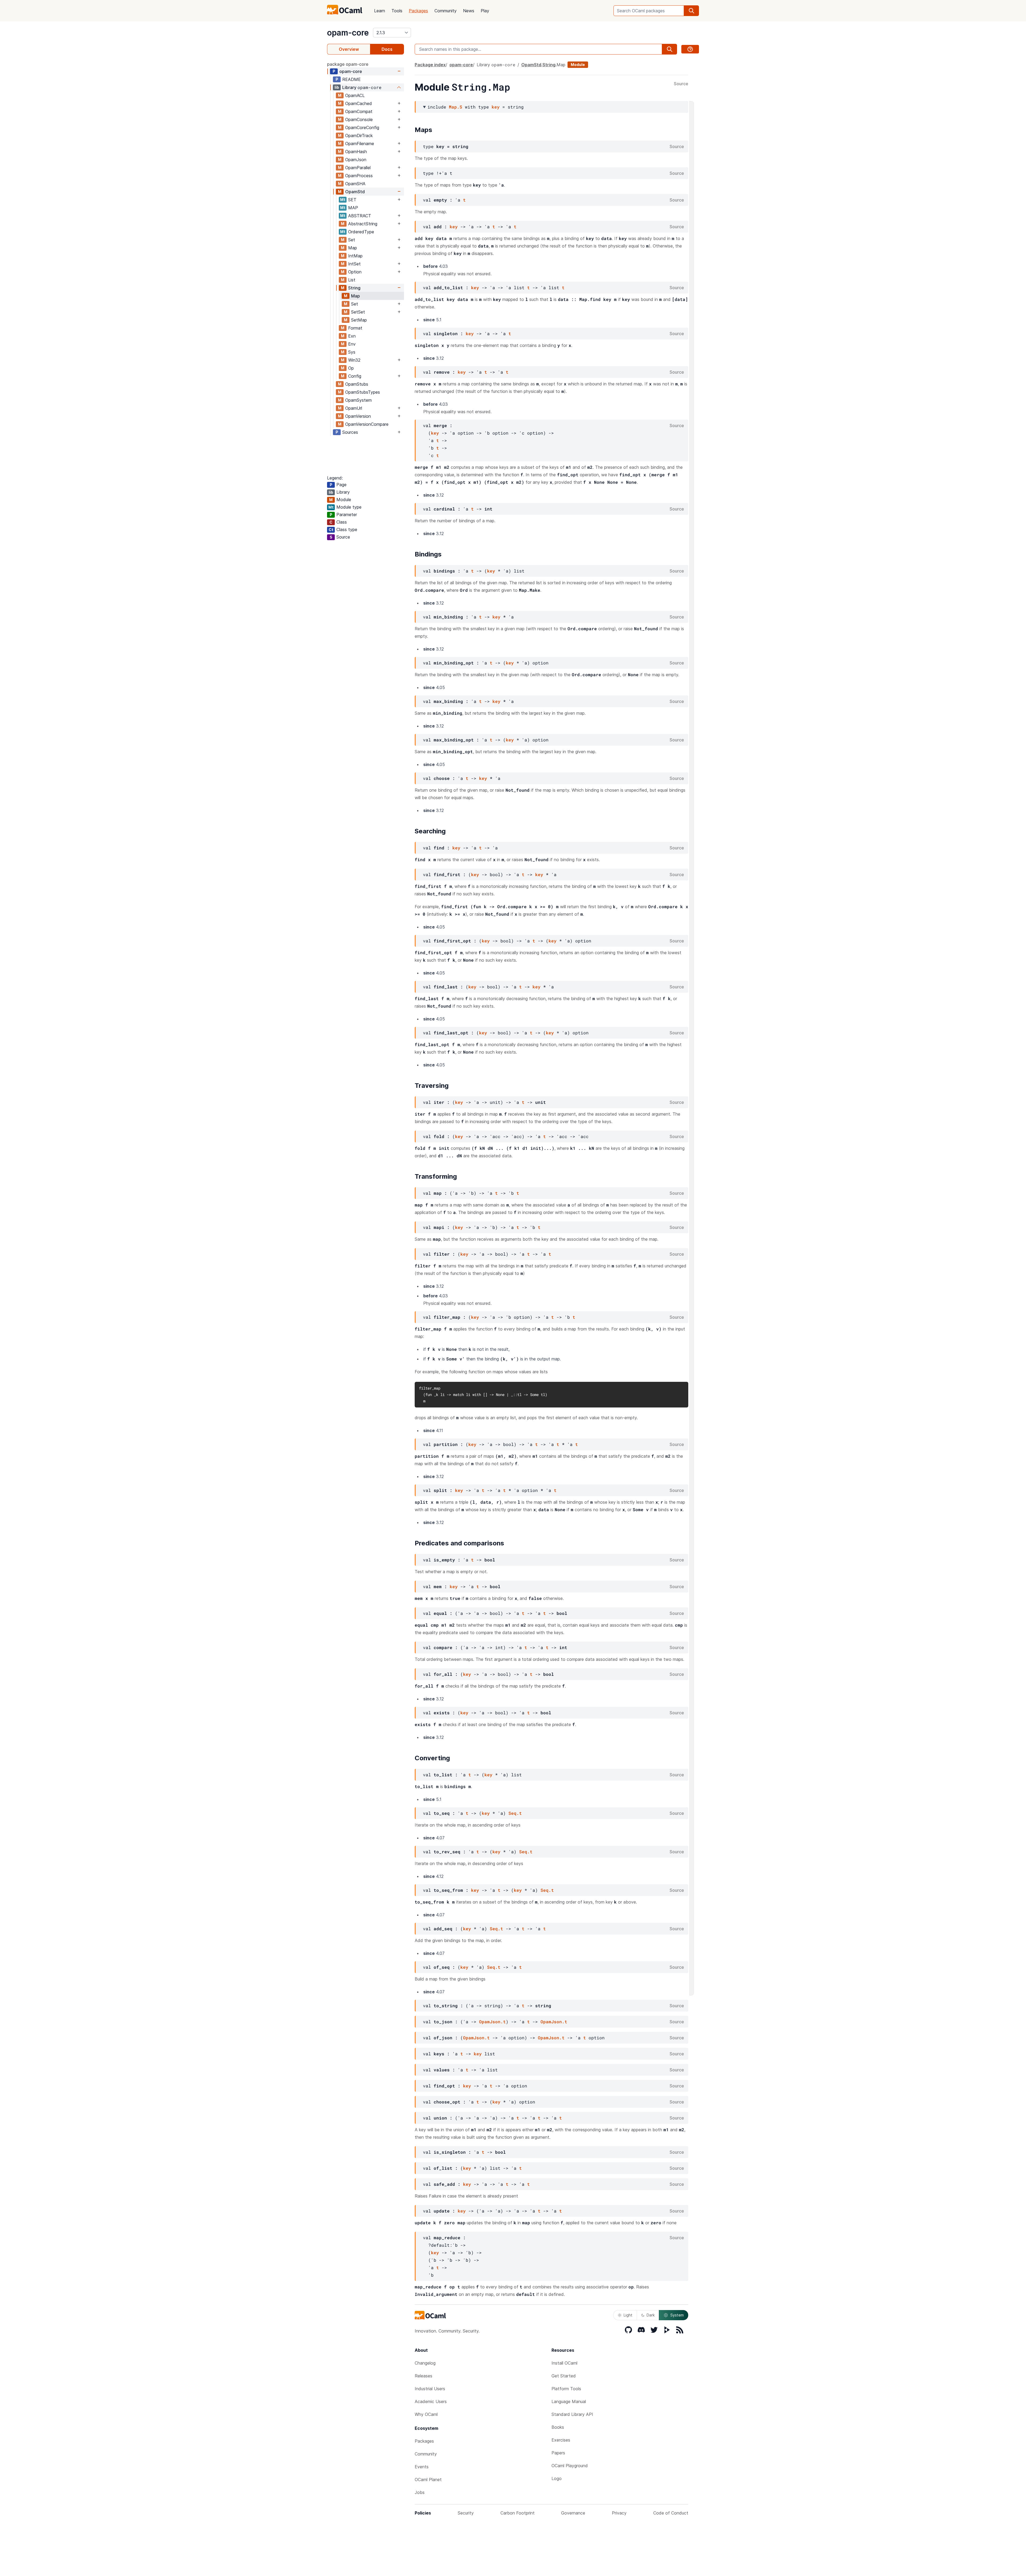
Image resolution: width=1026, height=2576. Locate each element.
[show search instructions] (690, 49)
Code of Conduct (671, 2513)
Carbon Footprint (518, 2513)
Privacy (619, 2513)
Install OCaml (564, 2363)
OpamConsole (359, 119)
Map (353, 248)
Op (351, 368)
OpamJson (356, 160)
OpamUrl (354, 408)
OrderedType (361, 232)
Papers (558, 2453)
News (469, 11)
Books (558, 2427)
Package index (430, 65)
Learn (380, 11)
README (351, 79)
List (352, 280)
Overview (349, 49)
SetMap (359, 320)
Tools (397, 11)
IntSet (354, 264)
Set (352, 240)
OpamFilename (360, 144)
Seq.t (515, 1813)
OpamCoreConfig (362, 127)
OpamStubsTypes (363, 392)
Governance (573, 2513)
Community (446, 11)
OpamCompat (359, 111)
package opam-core (348, 64)
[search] (691, 11)
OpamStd (355, 192)
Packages (418, 11)
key (496, 107)
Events (422, 2467)
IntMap (355, 256)
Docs (387, 49)
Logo (557, 2478)
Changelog (425, 2363)
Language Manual (569, 2401)
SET (352, 200)
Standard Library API (572, 2414)
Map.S (456, 107)
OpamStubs (357, 384)
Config (355, 376)
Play (485, 11)
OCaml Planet (428, 2480)
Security (466, 2513)
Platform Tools (566, 2389)
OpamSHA (355, 184)
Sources (350, 432)
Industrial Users (430, 2389)
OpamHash (356, 152)
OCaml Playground (570, 2466)
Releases (423, 2376)
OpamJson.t (492, 2022)
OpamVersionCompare (367, 424)
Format (355, 328)
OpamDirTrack (359, 136)
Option (355, 272)
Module (578, 65)
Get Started (564, 2376)
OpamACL (355, 95)
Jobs (420, 2492)
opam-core (348, 33)
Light (628, 2315)
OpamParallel (358, 168)
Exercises (561, 2440)
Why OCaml (426, 2414)
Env (352, 344)
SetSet (358, 312)
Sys (352, 352)
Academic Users (431, 2401)
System (677, 2315)
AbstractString (363, 224)
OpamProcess (359, 176)
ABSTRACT (360, 216)
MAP (353, 208)
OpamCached (359, 103)
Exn (352, 336)
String (354, 288)
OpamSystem (358, 400)
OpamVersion (358, 416)
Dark (651, 2315)
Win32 (354, 360)
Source (681, 84)
